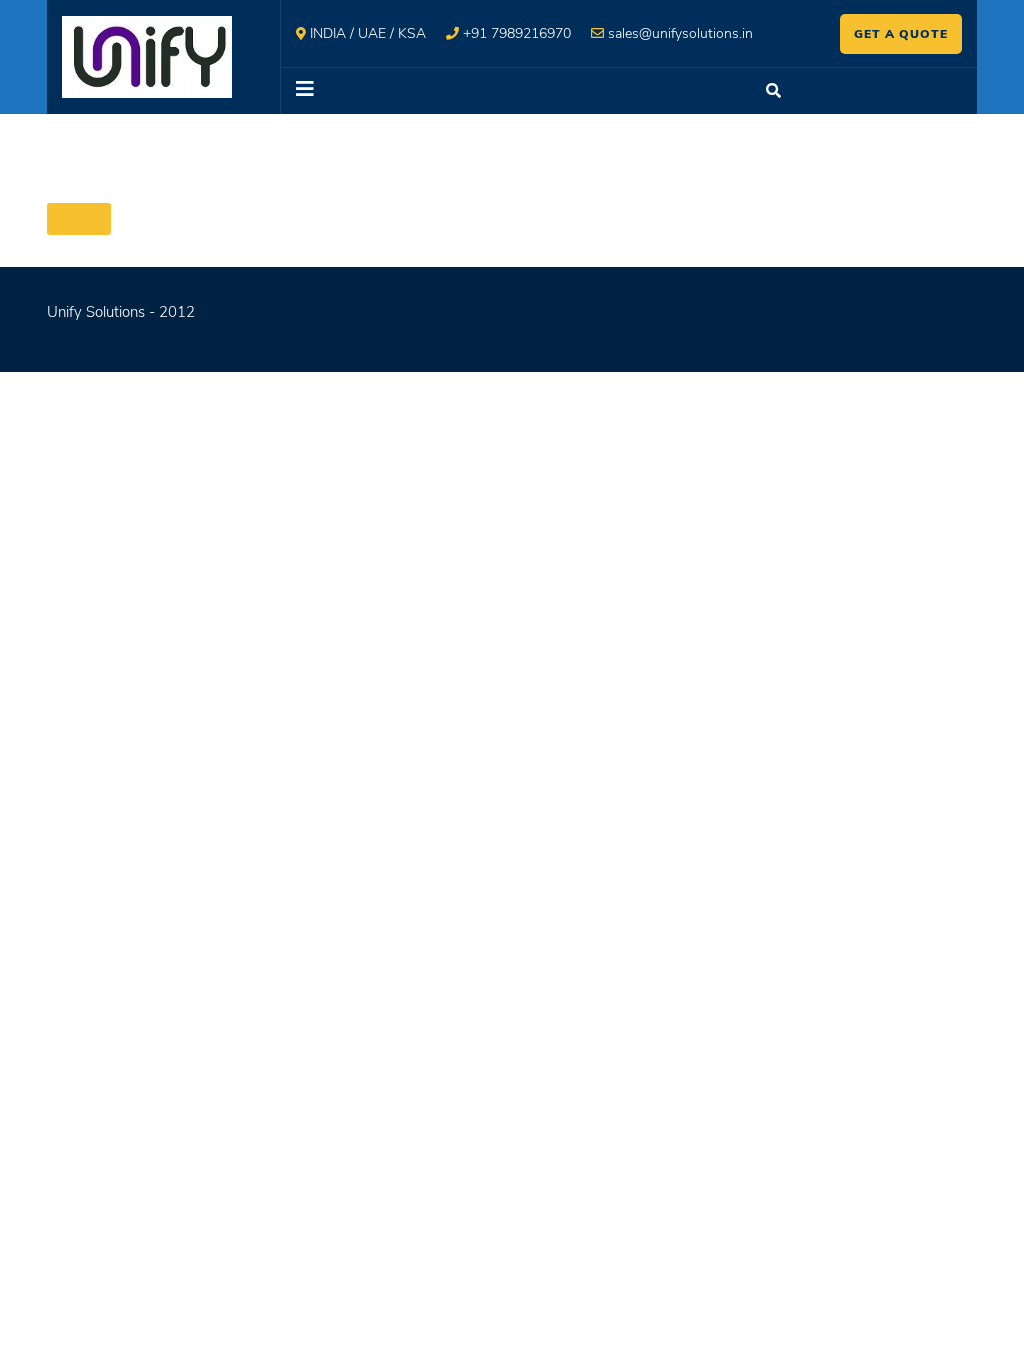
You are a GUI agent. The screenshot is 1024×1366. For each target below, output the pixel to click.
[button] (513, 91)
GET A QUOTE (901, 34)
